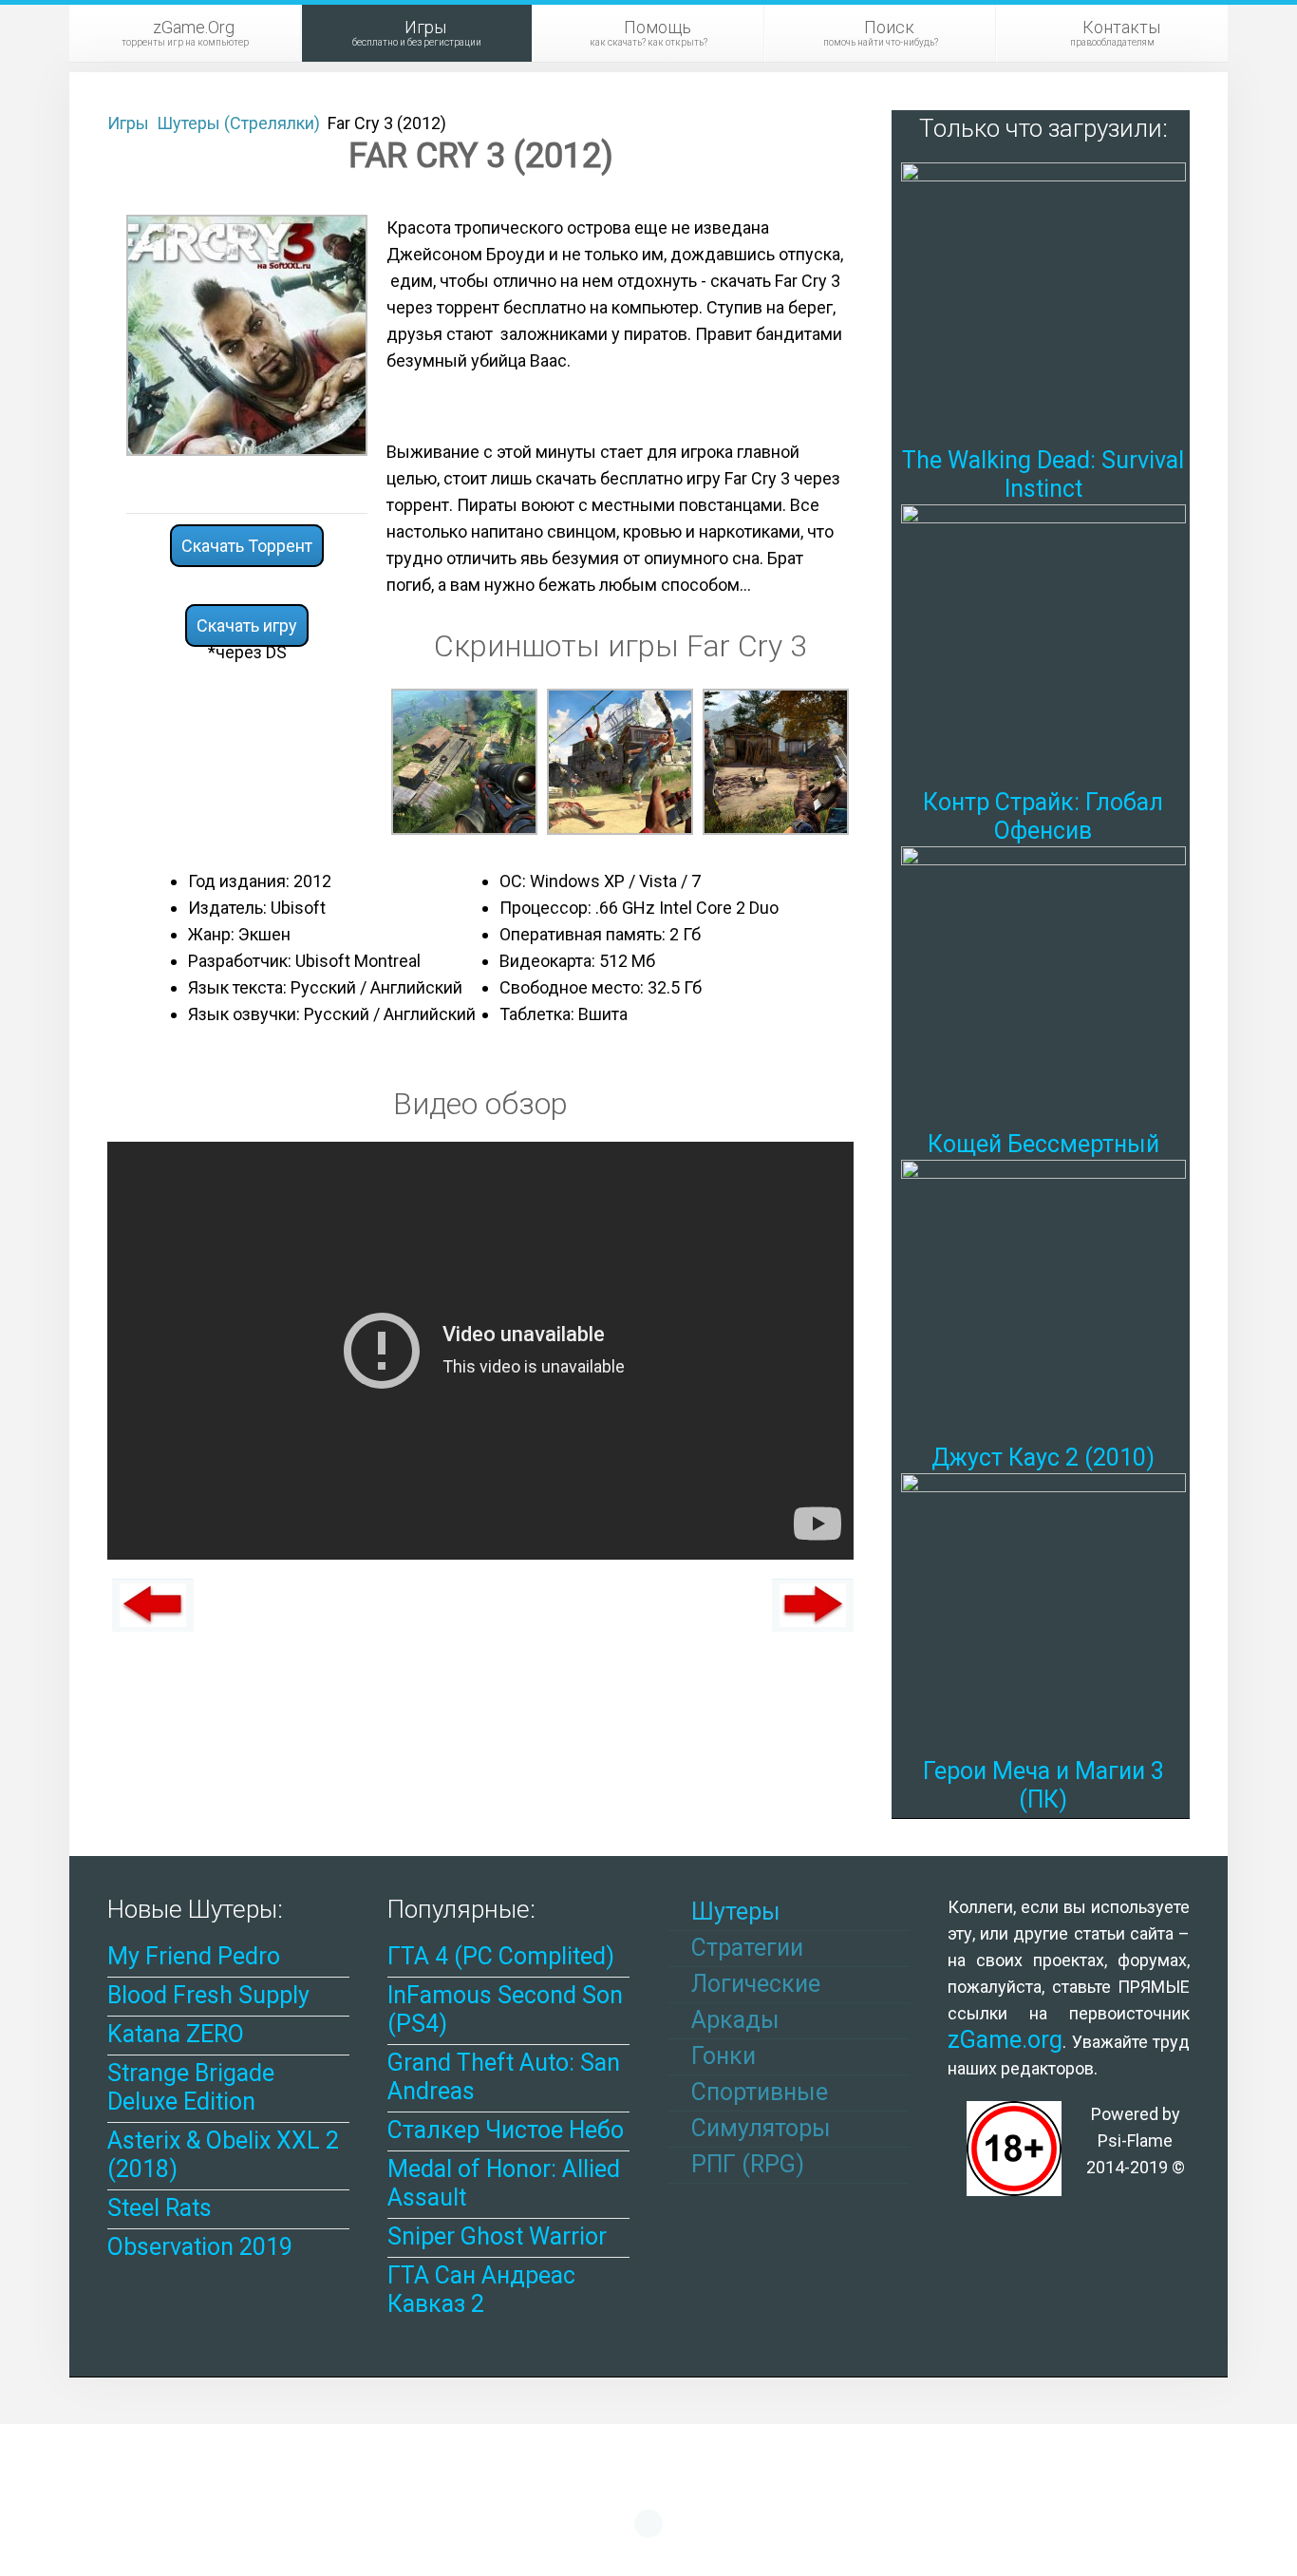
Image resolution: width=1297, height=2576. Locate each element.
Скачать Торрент (247, 546)
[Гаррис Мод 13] (153, 1605)
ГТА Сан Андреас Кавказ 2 (481, 2290)
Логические (753, 1984)
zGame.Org (185, 32)
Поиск (881, 32)
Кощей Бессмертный (1043, 1144)
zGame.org (1005, 2040)
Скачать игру (247, 625)
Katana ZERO (176, 2034)
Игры (417, 32)
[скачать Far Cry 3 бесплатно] (620, 760)
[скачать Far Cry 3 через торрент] (247, 334)
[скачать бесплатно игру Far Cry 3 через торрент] (464, 760)
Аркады (733, 2020)
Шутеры (733, 1912)
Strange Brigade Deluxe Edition (191, 2087)
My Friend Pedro (194, 1956)
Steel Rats (160, 2208)
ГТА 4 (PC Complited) (501, 1956)
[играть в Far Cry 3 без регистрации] (776, 760)
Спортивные (757, 2092)
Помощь (648, 32)
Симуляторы (758, 2128)
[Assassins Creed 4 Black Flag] (813, 1605)
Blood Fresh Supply (208, 1995)
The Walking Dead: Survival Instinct (1043, 474)
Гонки (721, 2056)
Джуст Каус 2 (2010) (1043, 1458)
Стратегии (744, 1948)
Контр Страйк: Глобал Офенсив (1043, 816)
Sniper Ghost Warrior (497, 2236)
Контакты (1115, 32)
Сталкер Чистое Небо (506, 2130)
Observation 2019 (200, 2247)
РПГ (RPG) (745, 2164)
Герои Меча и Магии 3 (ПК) (1043, 1785)
